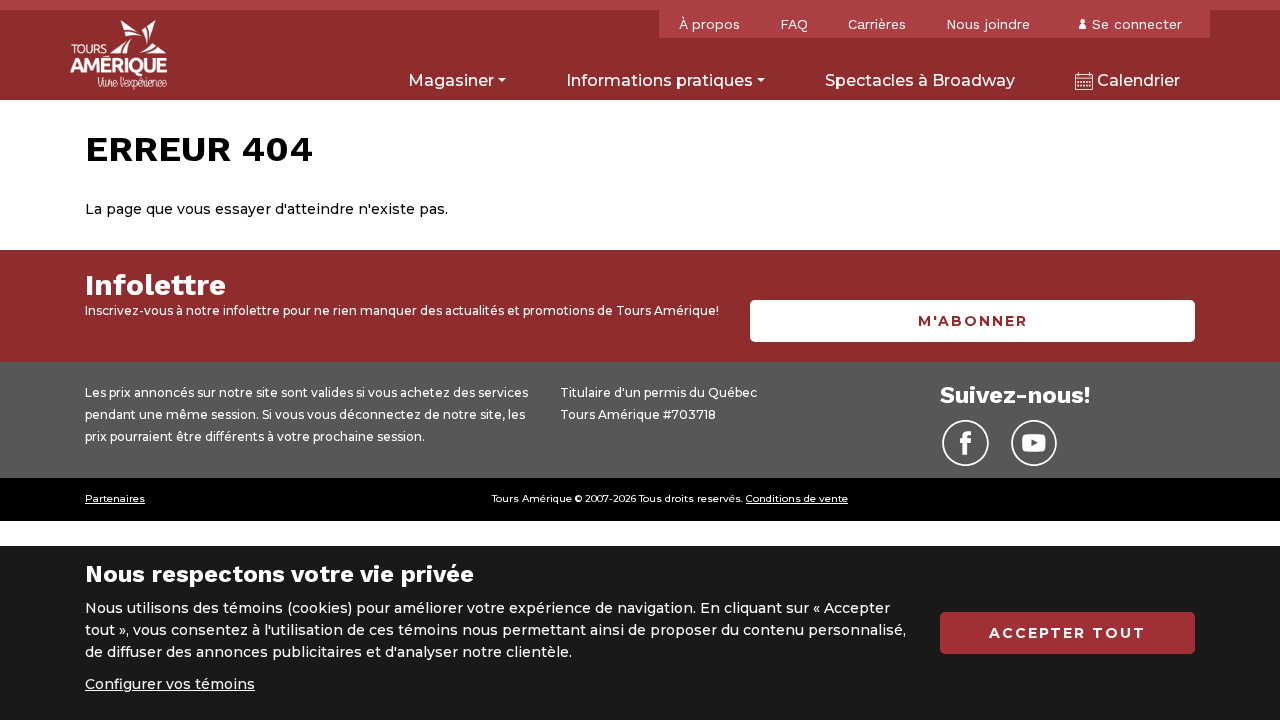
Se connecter (1137, 24)
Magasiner (451, 80)
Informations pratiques (659, 80)
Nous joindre (988, 24)
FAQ (794, 24)
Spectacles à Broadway (920, 80)
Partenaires (115, 498)
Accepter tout (1067, 633)
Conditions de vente (797, 498)
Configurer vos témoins (170, 684)
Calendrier (1136, 80)
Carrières (877, 24)
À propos (709, 24)
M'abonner (973, 321)
